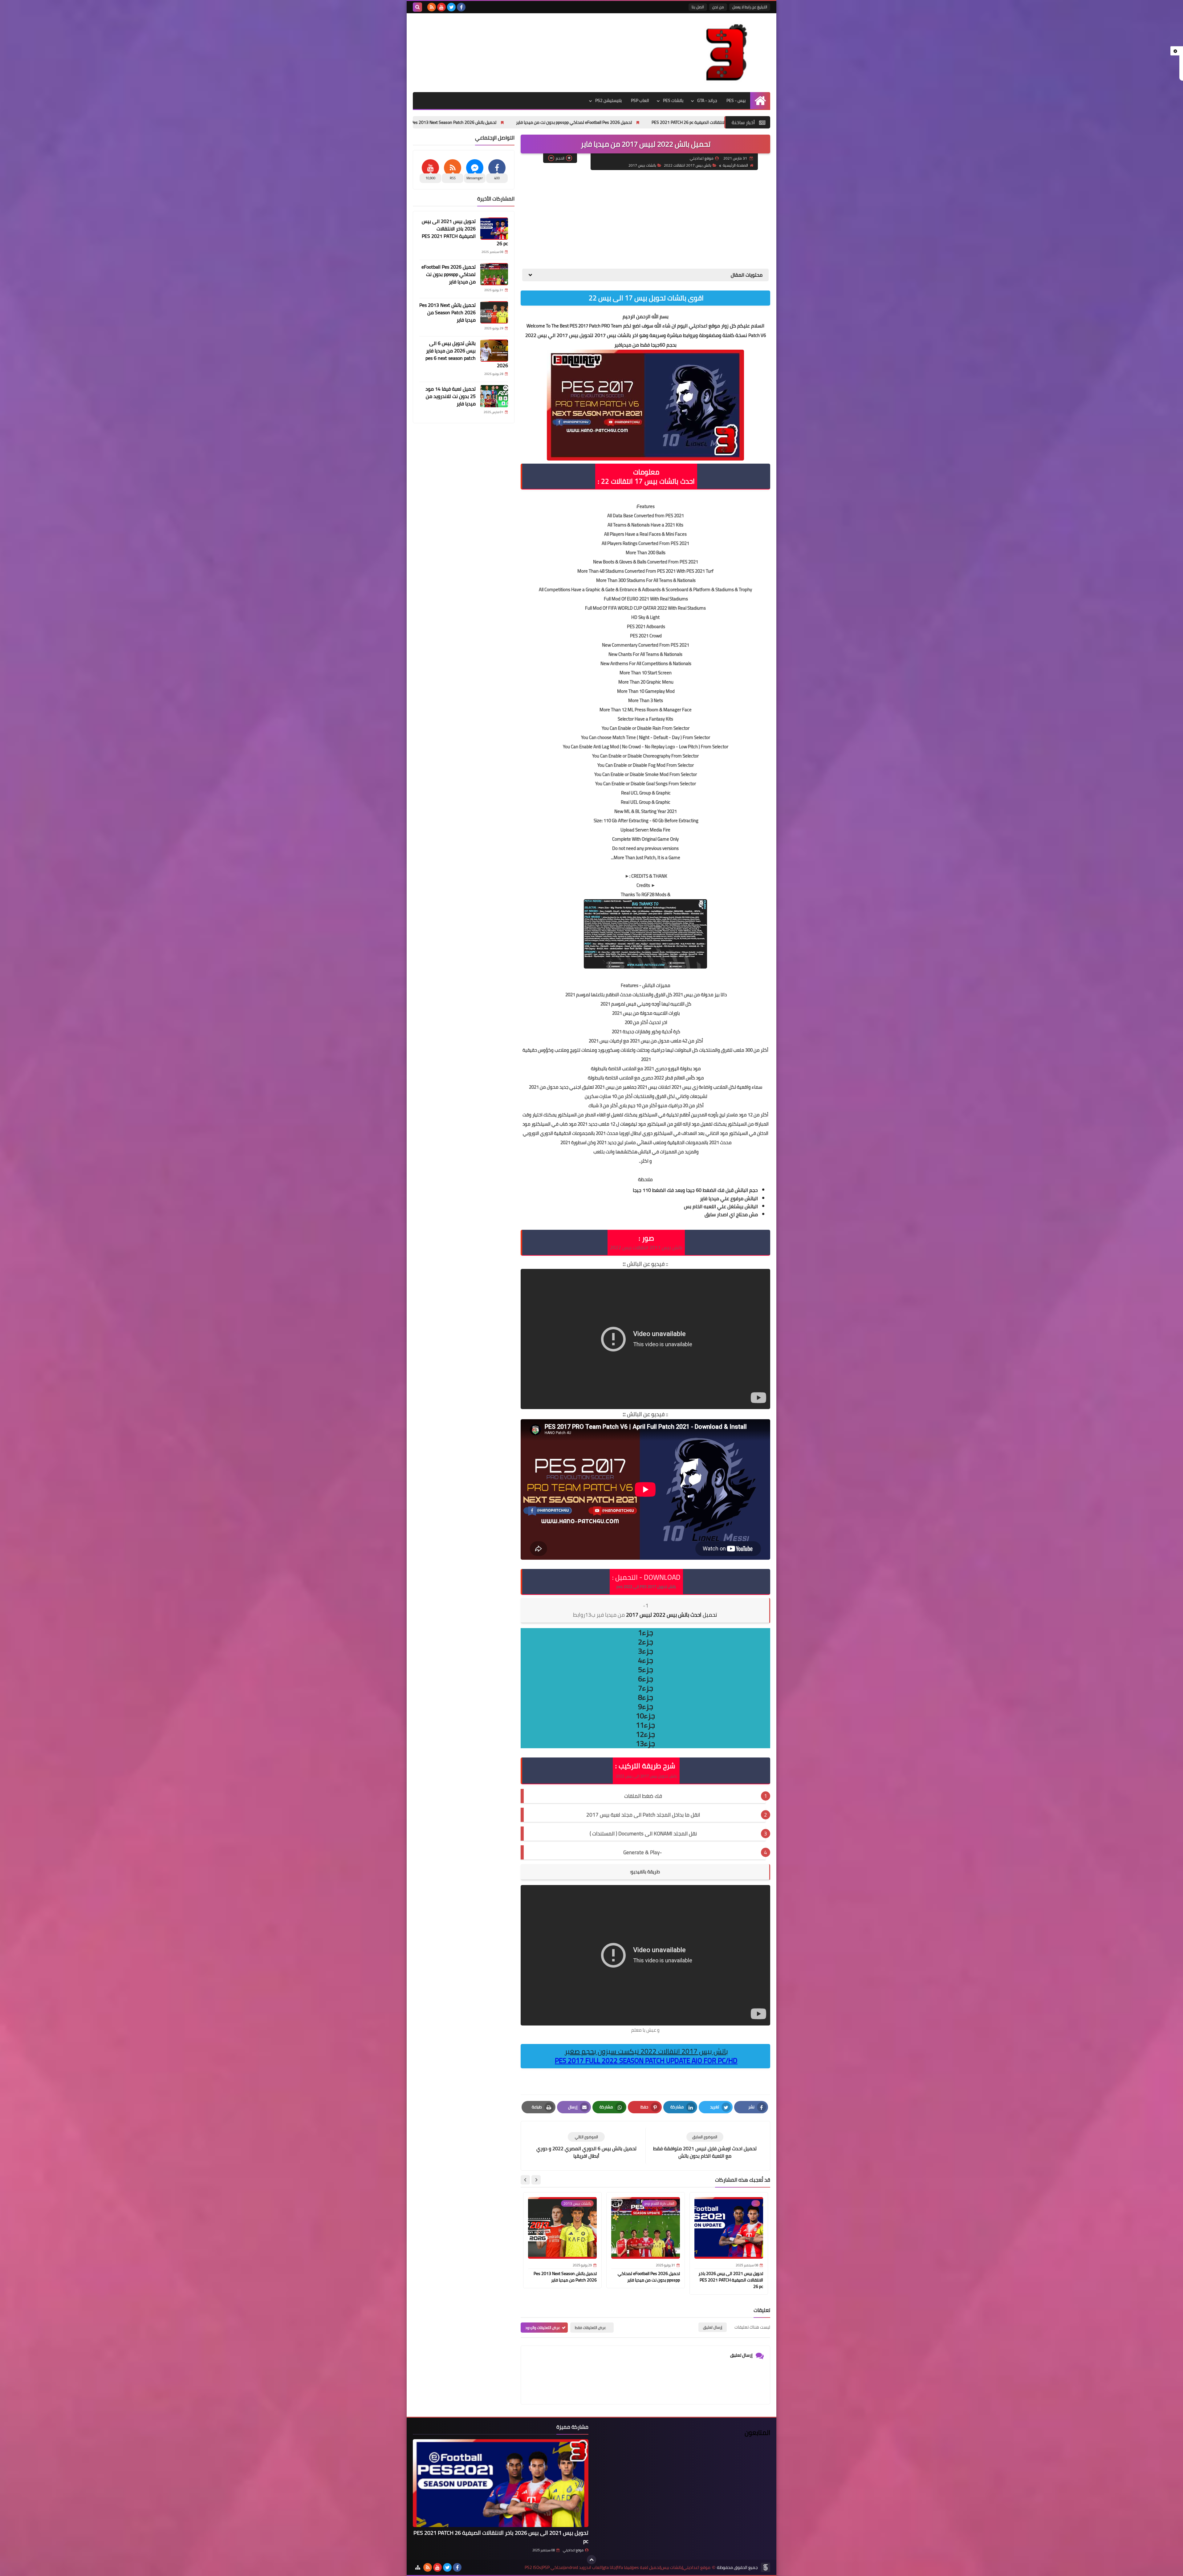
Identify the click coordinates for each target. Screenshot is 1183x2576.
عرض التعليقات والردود (543, 2328)
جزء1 (646, 1633)
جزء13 (645, 1744)
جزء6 (646, 1679)
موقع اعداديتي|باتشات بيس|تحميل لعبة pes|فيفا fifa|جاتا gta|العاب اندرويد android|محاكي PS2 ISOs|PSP (618, 2568)
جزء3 (646, 1651)
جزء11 (645, 1725)
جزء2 (646, 1642)
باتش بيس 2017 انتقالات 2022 (688, 165)
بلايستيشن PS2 (608, 100)
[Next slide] (525, 2180)
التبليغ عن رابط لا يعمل (750, 7)
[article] (586, 2146)
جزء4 (646, 1660)
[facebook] (461, 7)
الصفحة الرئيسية (735, 165)
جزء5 (646, 1670)
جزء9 (646, 1707)
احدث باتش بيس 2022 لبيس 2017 (645, 1615)
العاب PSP (640, 100)
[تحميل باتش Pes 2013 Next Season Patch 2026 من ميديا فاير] (494, 312)
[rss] (432, 7)
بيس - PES (736, 100)
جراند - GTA (707, 100)
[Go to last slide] (536, 2180)
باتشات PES (673, 100)
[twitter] (451, 7)
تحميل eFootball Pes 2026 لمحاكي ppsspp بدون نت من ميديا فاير (649, 2277)
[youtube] (441, 7)
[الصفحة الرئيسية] (760, 101)
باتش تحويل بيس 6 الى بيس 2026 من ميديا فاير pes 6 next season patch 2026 (587, 122)
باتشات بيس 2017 (642, 165)
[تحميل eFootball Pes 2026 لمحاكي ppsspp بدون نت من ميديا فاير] (494, 274)
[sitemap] (418, 2567)
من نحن (718, 7)
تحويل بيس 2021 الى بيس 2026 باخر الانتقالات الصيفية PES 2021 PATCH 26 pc (731, 2280)
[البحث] (417, 7)
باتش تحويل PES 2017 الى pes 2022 (646, 1587)
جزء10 (645, 1716)
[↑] (591, 2560)
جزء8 (646, 1697)
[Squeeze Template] (766, 2567)
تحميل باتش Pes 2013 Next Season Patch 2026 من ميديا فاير (565, 2277)
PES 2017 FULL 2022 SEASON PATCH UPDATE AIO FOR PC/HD (646, 2061)
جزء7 (646, 1688)
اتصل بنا (698, 7)
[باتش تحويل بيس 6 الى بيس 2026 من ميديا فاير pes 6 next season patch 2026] (494, 351)
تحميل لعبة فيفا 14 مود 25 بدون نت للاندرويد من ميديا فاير (445, 122)
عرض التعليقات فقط (590, 2328)
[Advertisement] (645, 219)
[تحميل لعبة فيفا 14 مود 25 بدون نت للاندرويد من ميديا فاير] (494, 396)
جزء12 (645, 1734)
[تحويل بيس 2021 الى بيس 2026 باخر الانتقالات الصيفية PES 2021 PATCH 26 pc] (494, 229)
